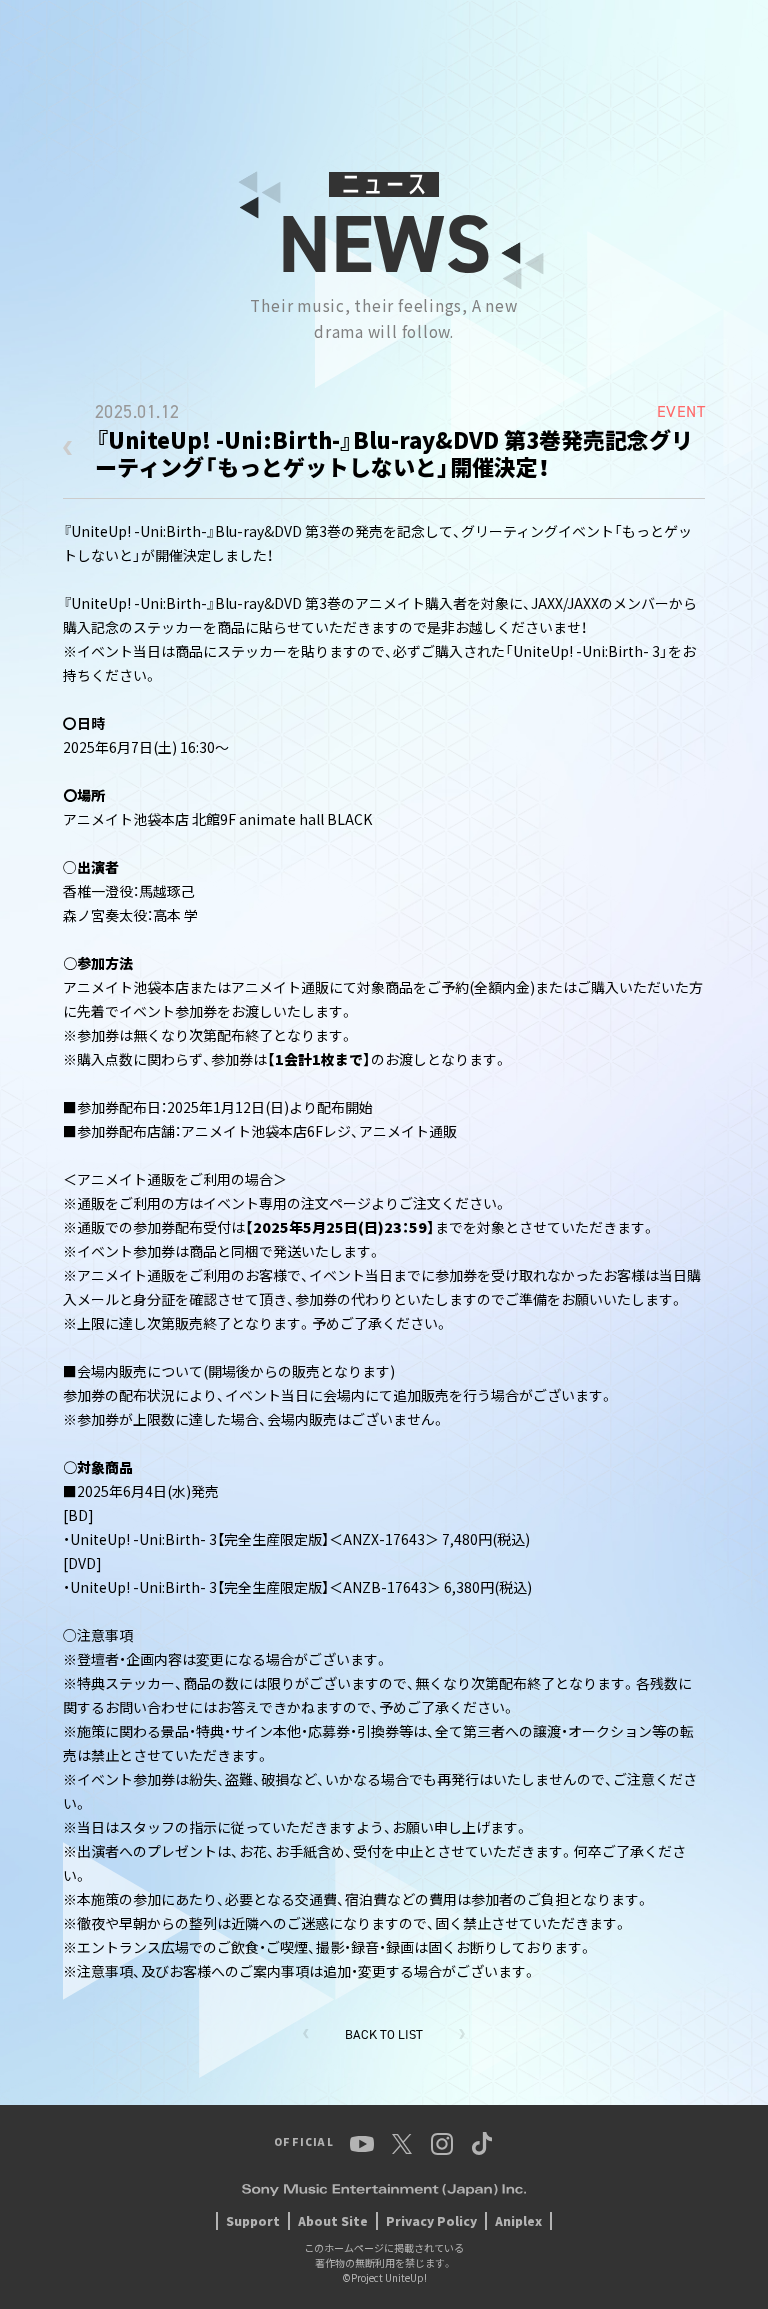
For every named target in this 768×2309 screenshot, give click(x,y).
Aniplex (518, 2220)
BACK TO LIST (384, 2034)
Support (253, 2220)
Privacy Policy (431, 2220)
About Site (333, 2220)
